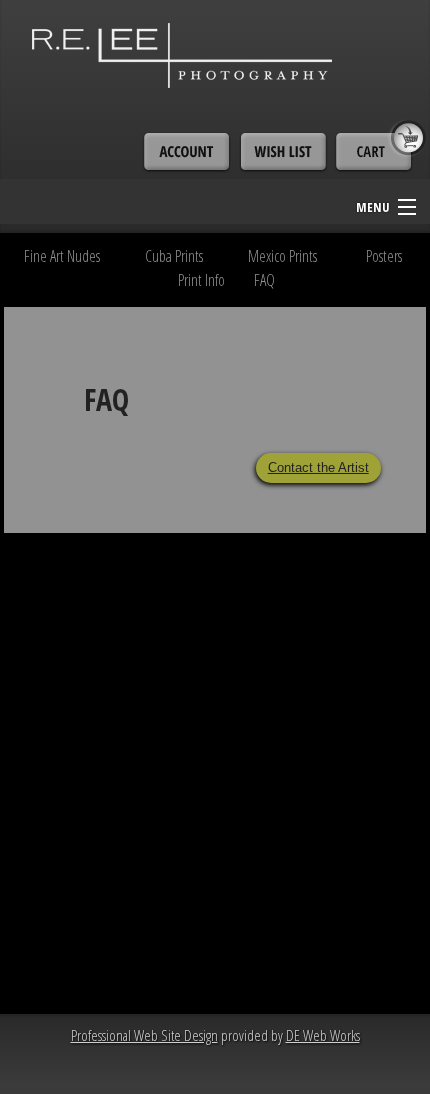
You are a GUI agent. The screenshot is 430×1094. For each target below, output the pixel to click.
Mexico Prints (282, 256)
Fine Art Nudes (62, 256)
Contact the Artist (318, 467)
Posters (384, 256)
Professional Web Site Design (144, 1035)
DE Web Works (323, 1035)
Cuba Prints (174, 256)
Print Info (201, 280)
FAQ (264, 280)
